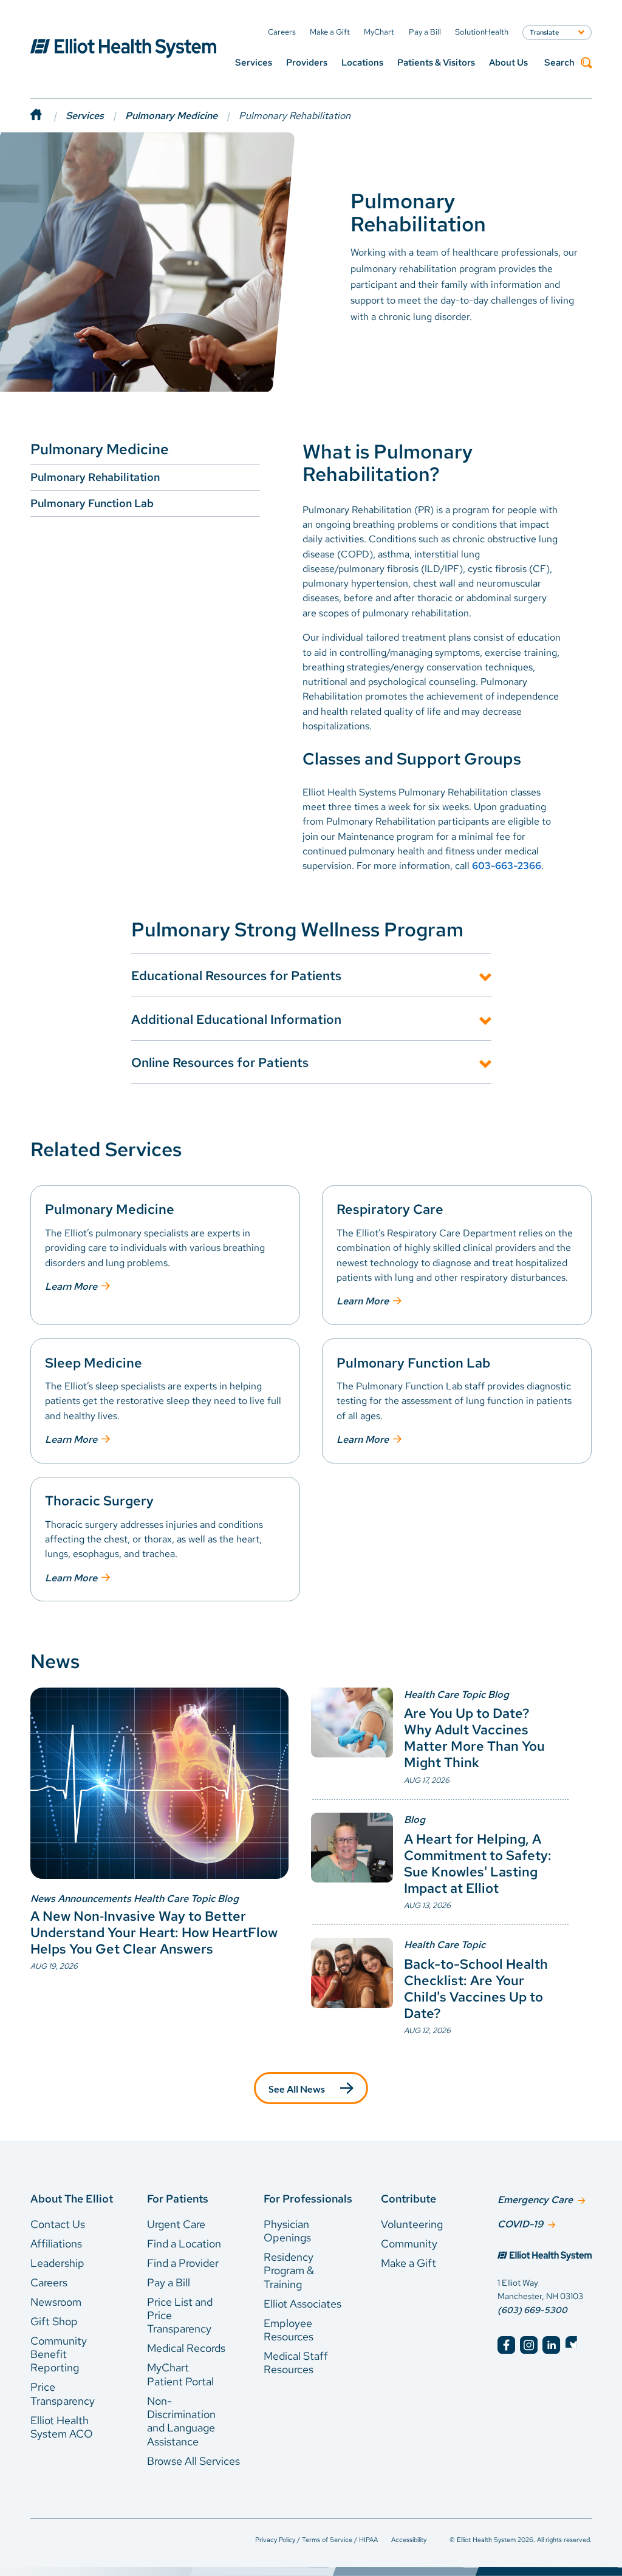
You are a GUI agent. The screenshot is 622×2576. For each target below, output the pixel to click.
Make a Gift (408, 2263)
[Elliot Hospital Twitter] (574, 2345)
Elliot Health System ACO (62, 2427)
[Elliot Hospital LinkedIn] (551, 2345)
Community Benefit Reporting (59, 2354)
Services (254, 63)
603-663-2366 (507, 866)
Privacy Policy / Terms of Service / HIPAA (316, 2540)
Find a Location (184, 2244)
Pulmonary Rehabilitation (95, 477)
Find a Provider (183, 2263)
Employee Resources (289, 2330)
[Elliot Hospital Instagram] (529, 2345)
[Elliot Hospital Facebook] (506, 2345)
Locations (362, 63)
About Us (508, 63)
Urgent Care (176, 2224)
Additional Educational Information (236, 1019)
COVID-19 (520, 2224)
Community (409, 2244)
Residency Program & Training (289, 2271)
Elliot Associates (302, 2304)
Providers (307, 63)
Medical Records (186, 2348)
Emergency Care (535, 2200)
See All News (297, 2089)
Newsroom (56, 2302)
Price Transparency (63, 2394)
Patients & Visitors (436, 63)
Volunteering (412, 2224)
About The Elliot (72, 2199)
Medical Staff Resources (296, 2363)
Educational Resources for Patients (236, 975)
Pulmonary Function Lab (92, 503)
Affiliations (56, 2244)
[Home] (48, 116)
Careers (49, 2282)
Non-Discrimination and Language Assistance (181, 2421)
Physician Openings (287, 2231)
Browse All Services (193, 2461)
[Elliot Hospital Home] (545, 2257)
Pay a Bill (169, 2282)
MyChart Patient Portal (180, 2374)
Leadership (57, 2263)
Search (559, 63)
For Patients (178, 2199)
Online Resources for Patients (220, 1062)
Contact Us (58, 2224)
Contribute (408, 2199)
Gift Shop (54, 2321)
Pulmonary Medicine (171, 116)
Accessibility (409, 2540)
